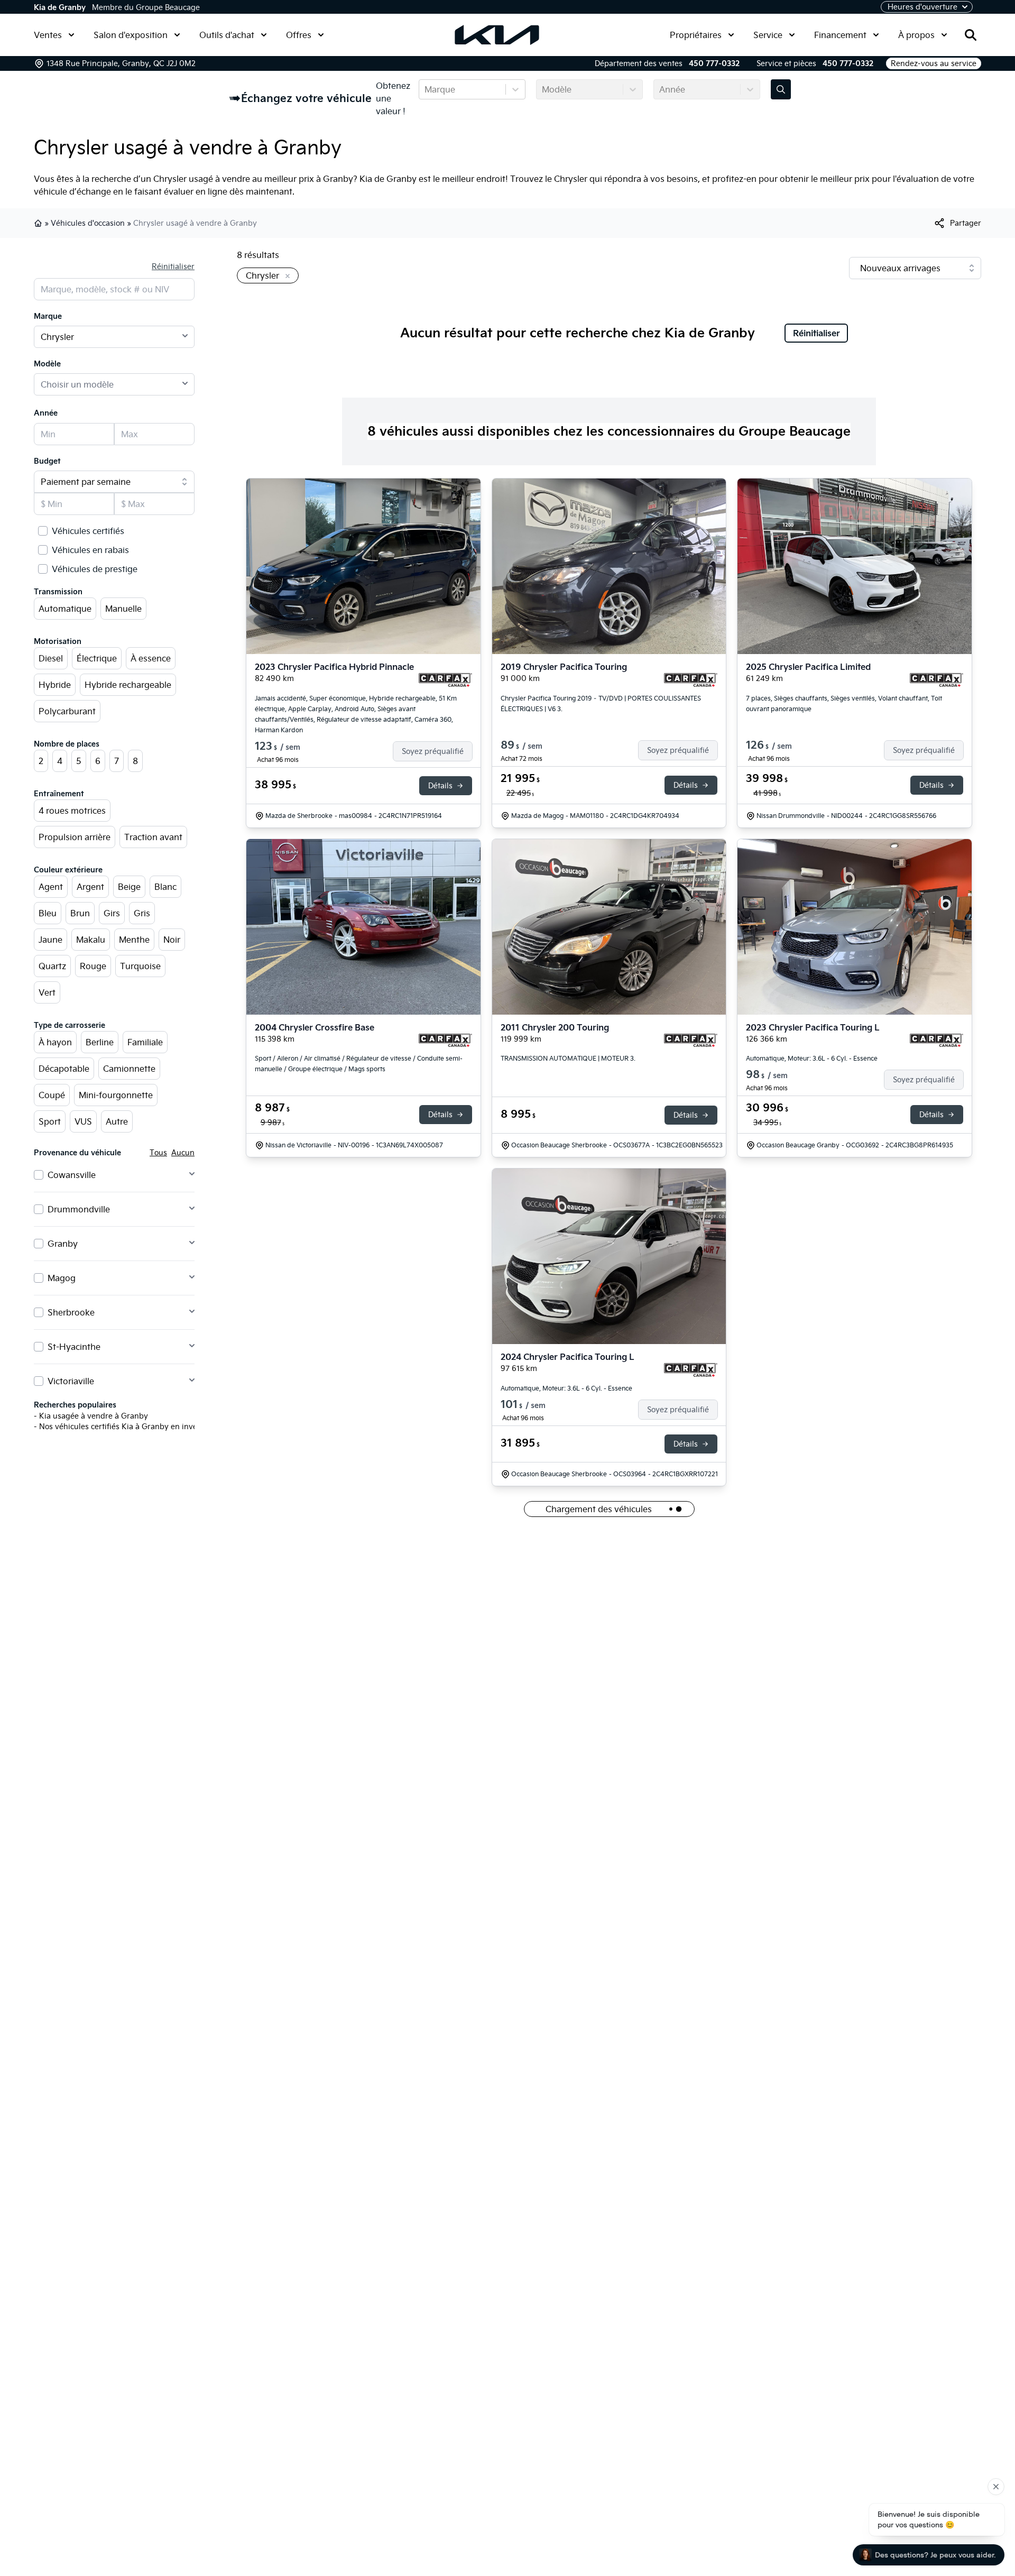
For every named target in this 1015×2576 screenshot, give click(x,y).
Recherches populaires (75, 1405)
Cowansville (72, 1175)
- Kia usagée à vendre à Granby (91, 1416)
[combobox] (426, 89)
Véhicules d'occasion (88, 223)
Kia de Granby (60, 7)
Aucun (183, 1153)
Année (46, 413)
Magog (62, 1278)
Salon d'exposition (131, 35)
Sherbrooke (71, 1312)
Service (768, 35)
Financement (840, 35)
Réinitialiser (173, 266)
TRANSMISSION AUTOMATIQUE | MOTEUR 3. (568, 1058)
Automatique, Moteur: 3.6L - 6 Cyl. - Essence (812, 1058)
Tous (158, 1153)
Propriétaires (696, 35)
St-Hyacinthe (74, 1347)
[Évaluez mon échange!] (781, 89)
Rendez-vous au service (934, 63)
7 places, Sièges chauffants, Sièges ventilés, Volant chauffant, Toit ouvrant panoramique (844, 703)
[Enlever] (285, 277)
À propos (916, 35)
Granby (63, 1244)
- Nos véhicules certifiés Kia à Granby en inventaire (126, 1427)
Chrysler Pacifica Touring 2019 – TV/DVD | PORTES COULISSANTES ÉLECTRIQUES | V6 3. (601, 703)
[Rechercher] (971, 35)
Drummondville (79, 1209)
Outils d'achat (227, 35)
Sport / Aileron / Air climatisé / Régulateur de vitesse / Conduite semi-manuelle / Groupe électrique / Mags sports (359, 1064)
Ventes (48, 35)
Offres (299, 35)
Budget (47, 461)
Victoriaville (71, 1381)
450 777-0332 (714, 63)
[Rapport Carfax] (445, 680)
